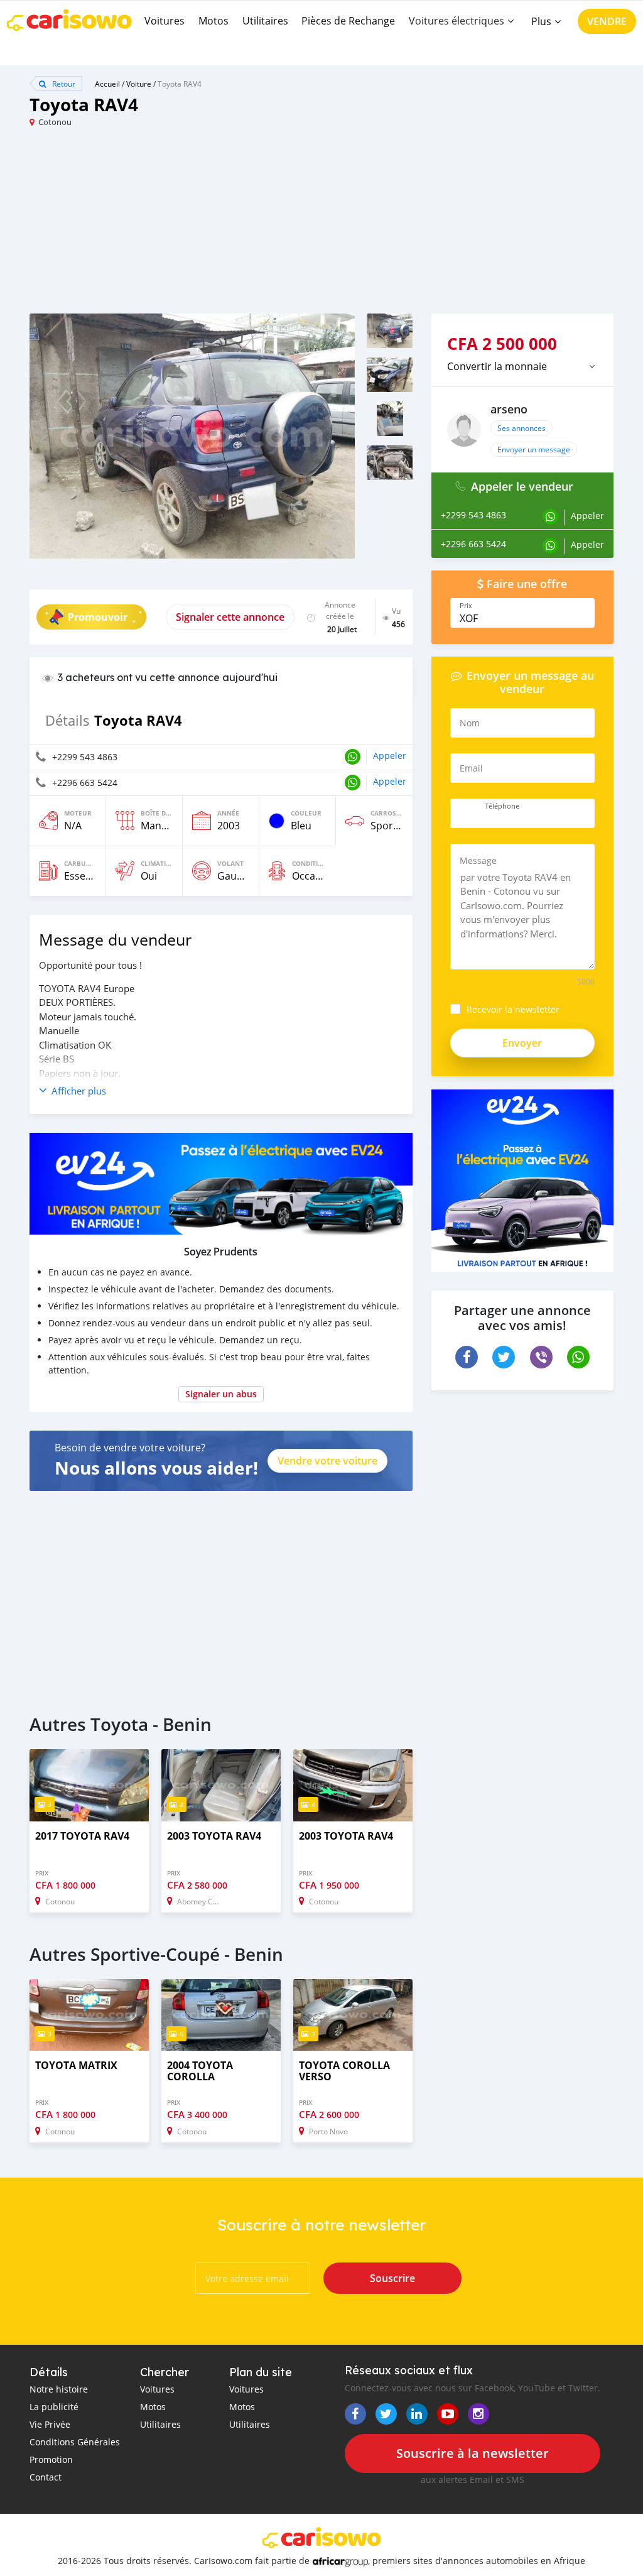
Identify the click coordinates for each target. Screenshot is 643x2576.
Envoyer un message (534, 449)
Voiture (139, 84)
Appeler (390, 756)
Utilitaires (265, 21)
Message (478, 860)
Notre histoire (59, 2389)
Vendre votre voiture (327, 1461)
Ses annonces (521, 428)
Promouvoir (98, 617)
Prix (466, 606)
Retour (63, 84)
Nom (470, 723)
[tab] (522, 366)
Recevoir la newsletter (513, 1009)
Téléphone (502, 806)
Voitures (165, 21)
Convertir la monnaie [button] (497, 366)
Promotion (51, 2459)
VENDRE (607, 21)
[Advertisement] (176, 226)
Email (471, 768)
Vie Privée (50, 2424)
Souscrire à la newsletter (473, 2453)
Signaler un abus (221, 1394)
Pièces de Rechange (348, 21)
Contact (46, 2477)
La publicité (54, 2407)
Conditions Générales (75, 2442)
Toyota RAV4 (180, 84)
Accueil (107, 84)
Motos (213, 21)
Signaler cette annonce (230, 617)
